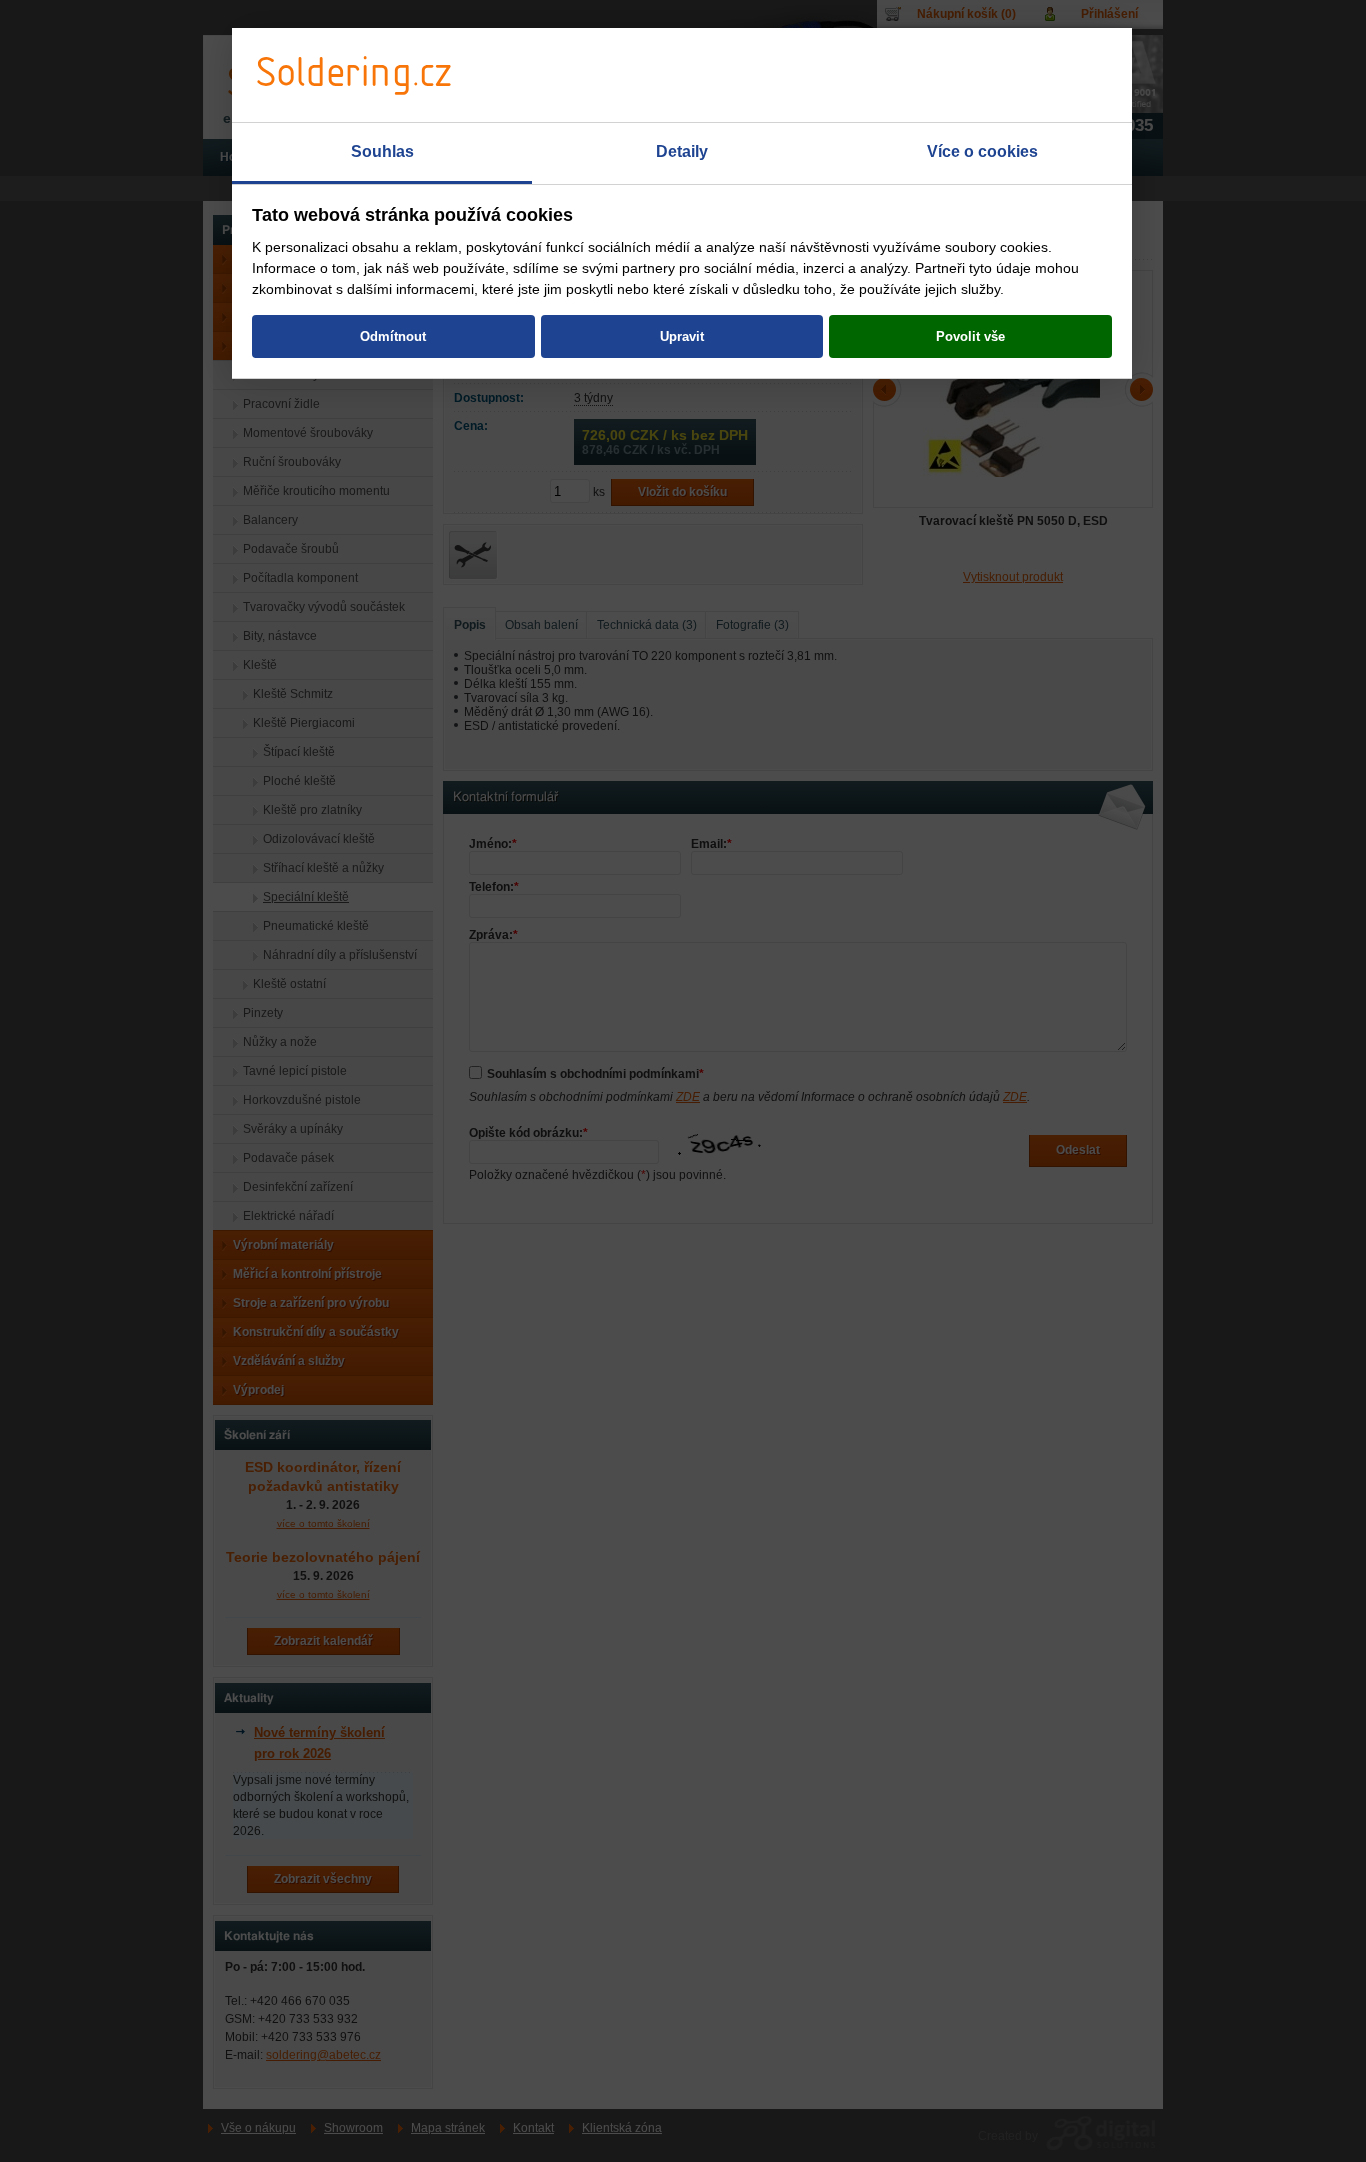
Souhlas (382, 151)
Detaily (682, 151)
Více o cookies (982, 151)
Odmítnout (393, 336)
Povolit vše (970, 336)
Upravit (682, 336)
